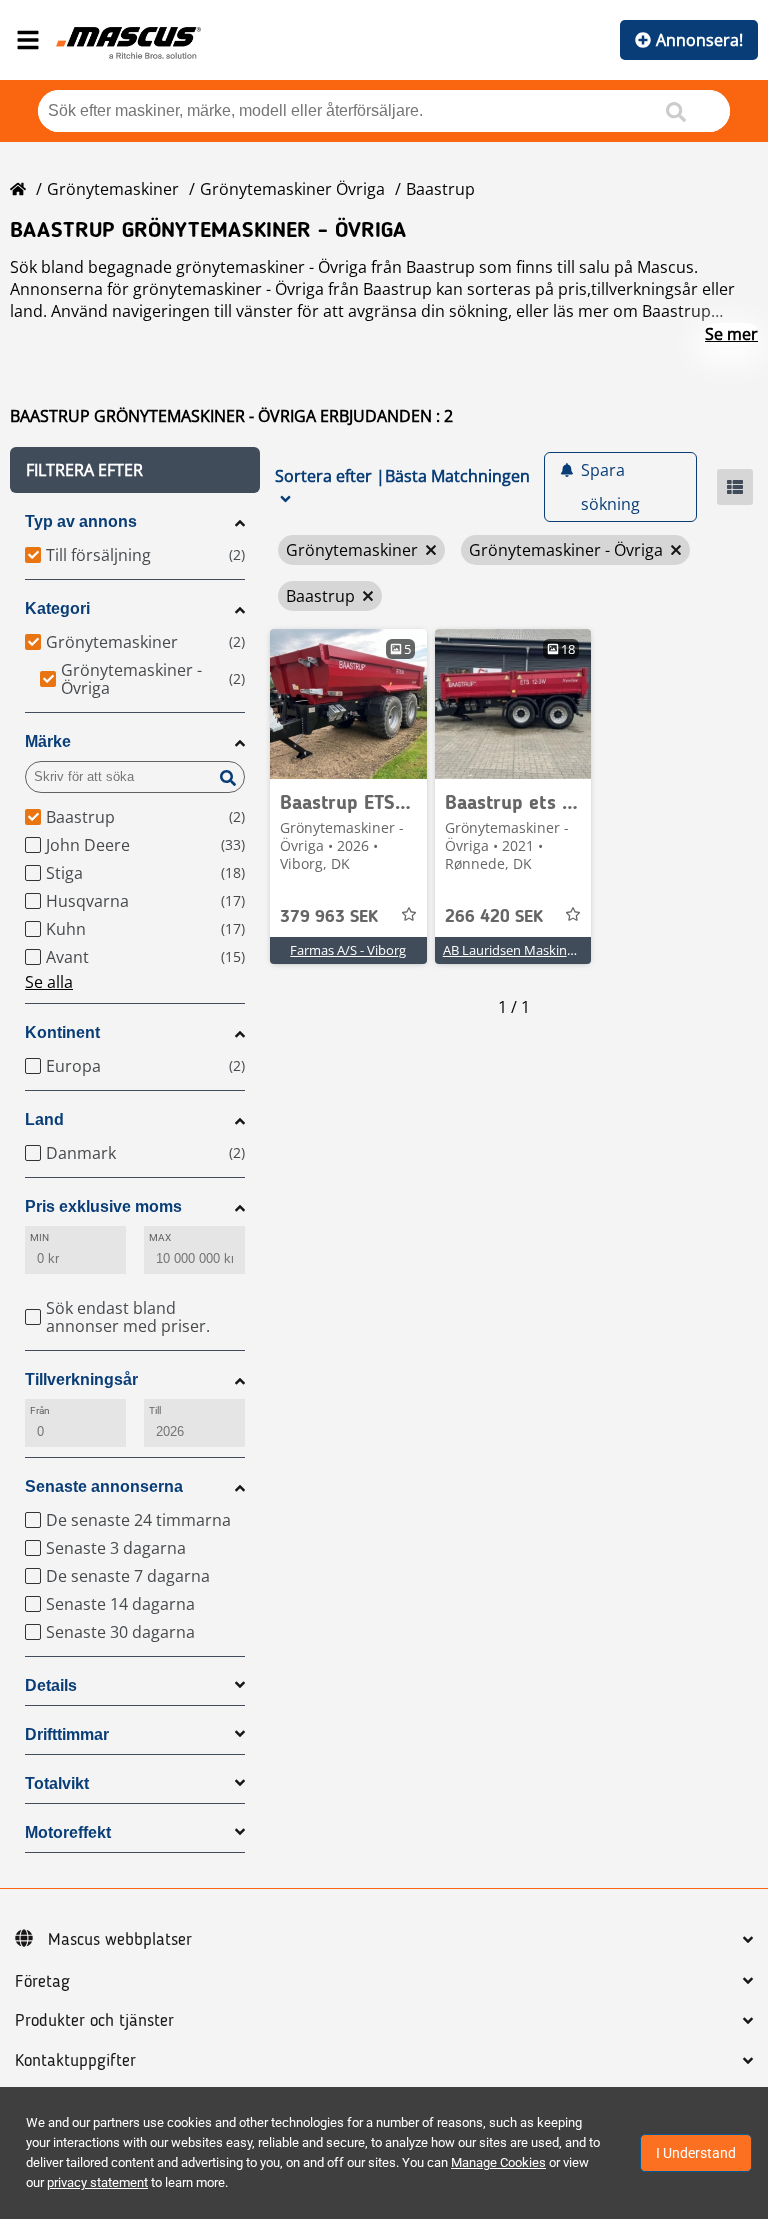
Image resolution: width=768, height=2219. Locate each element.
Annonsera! (699, 40)
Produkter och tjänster (94, 2021)
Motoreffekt (68, 1832)
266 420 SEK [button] (494, 917)
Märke (48, 741)
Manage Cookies (498, 2162)
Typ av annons (81, 521)
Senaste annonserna (104, 1486)
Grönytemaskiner (113, 189)
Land (44, 1119)
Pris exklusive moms (103, 1206)
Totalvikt (57, 1783)
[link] (348, 704)
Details (51, 1685)
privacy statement (97, 2182)
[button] (135, 470)
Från (40, 1410)
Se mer (731, 334)
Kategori (57, 608)
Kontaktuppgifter (75, 2061)
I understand (696, 2153)
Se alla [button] (49, 982)
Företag (42, 1982)
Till (155, 1410)
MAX (160, 1237)
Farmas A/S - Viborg (348, 950)
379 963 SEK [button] (329, 917)
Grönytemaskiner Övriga (292, 189)
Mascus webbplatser (120, 1940)
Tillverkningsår (81, 1379)
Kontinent (62, 1032)
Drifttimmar (67, 1734)
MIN (39, 1237)
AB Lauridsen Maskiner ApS (524, 950)
